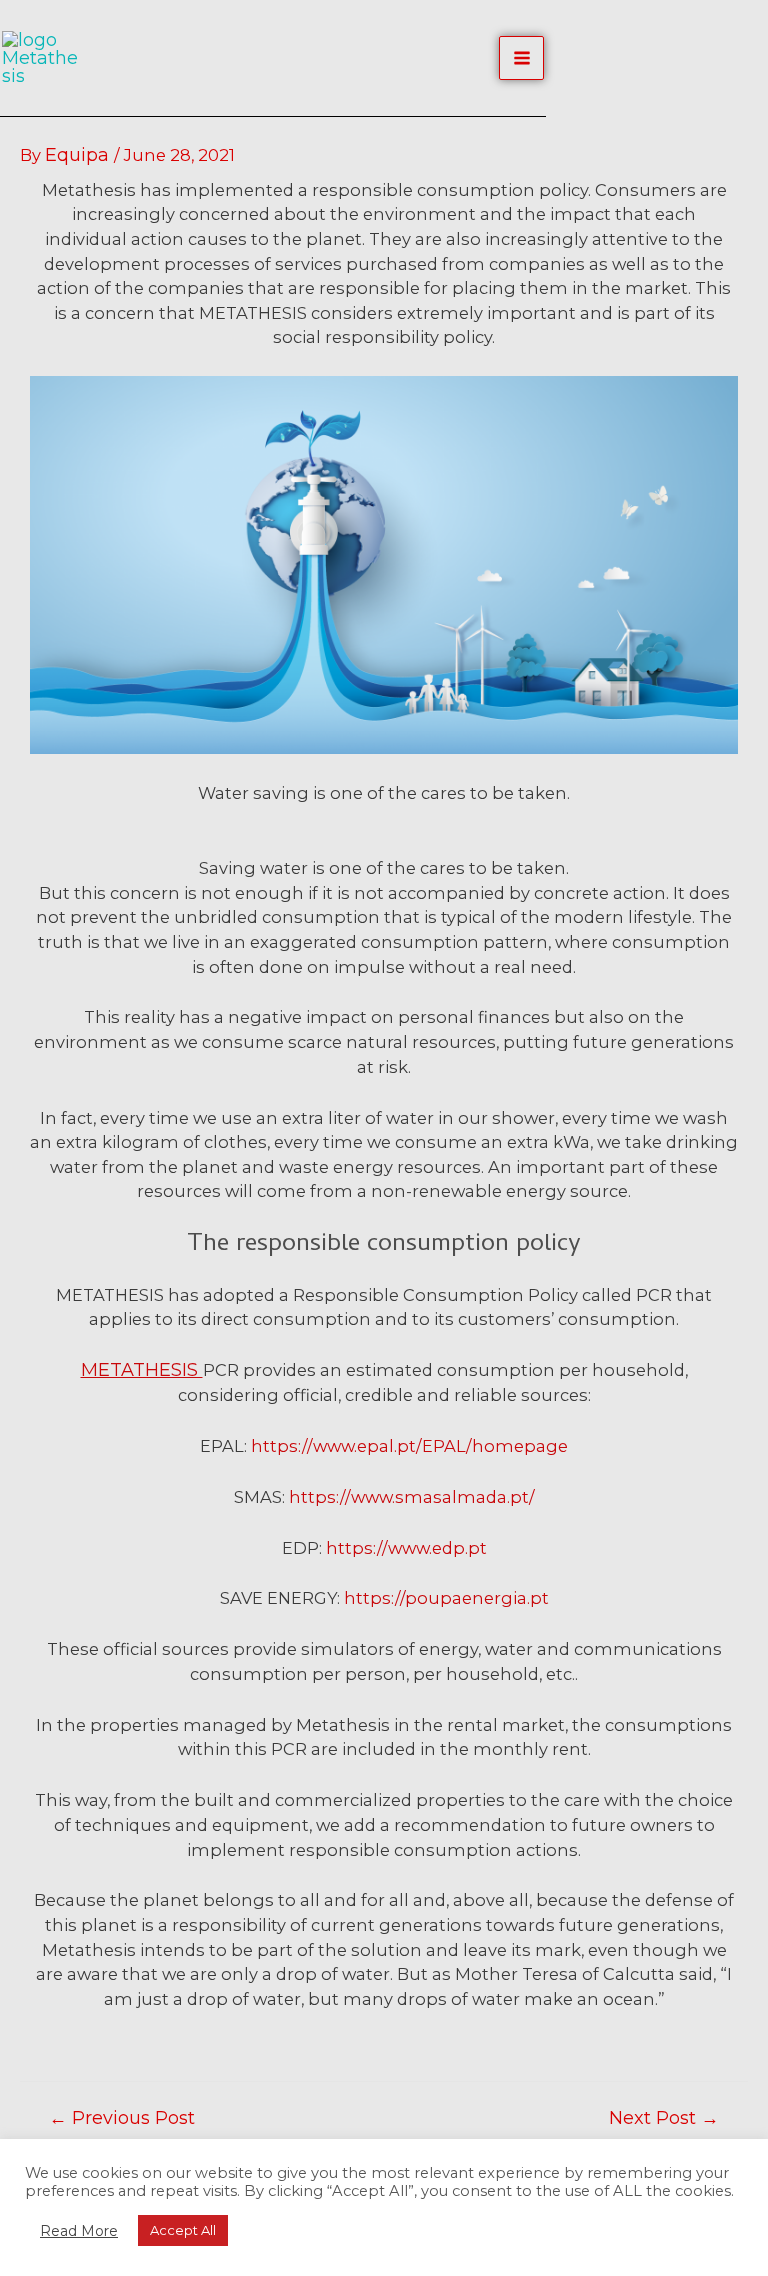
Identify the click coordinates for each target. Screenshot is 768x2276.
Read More (79, 2231)
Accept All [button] (183, 2230)
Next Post (664, 2118)
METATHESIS (142, 1370)
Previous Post (122, 2118)
